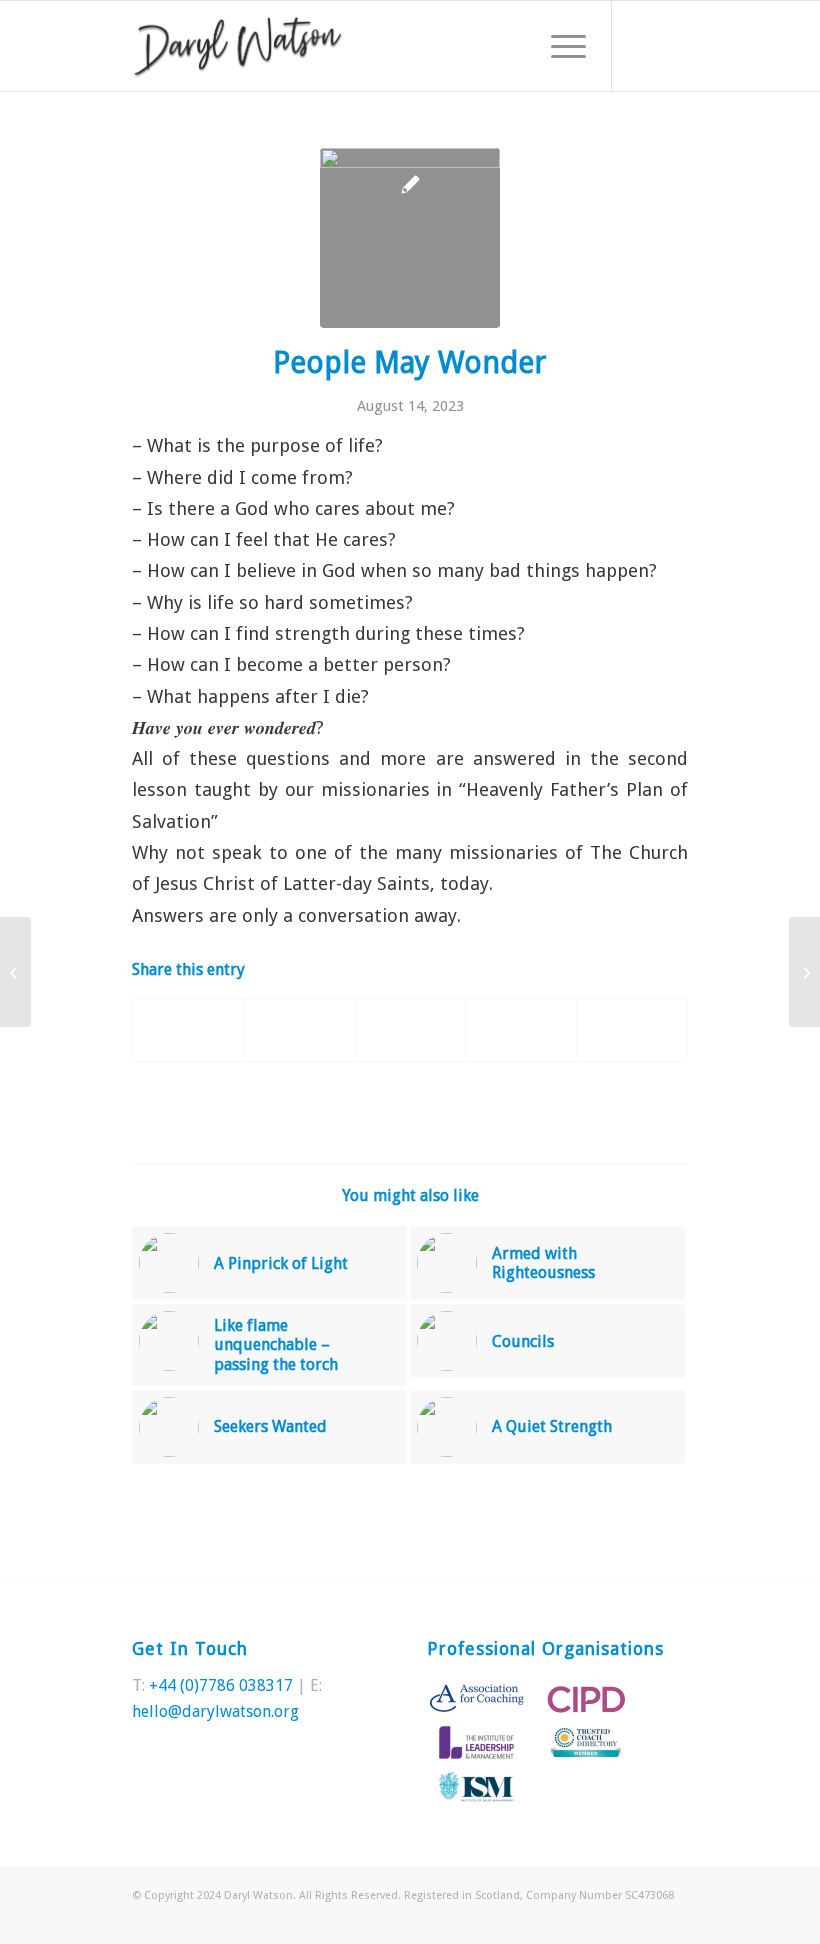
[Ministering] (15, 972)
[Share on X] (300, 1029)
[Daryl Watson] (238, 46)
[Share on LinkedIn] (521, 1029)
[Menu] (558, 46)
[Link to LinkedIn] (673, 46)
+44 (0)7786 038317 (221, 1685)
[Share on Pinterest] (411, 1029)
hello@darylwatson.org (215, 1711)
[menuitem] (558, 46)
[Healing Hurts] (804, 972)
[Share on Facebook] (188, 1029)
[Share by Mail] (632, 1029)
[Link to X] (643, 46)
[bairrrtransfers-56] (410, 238)
